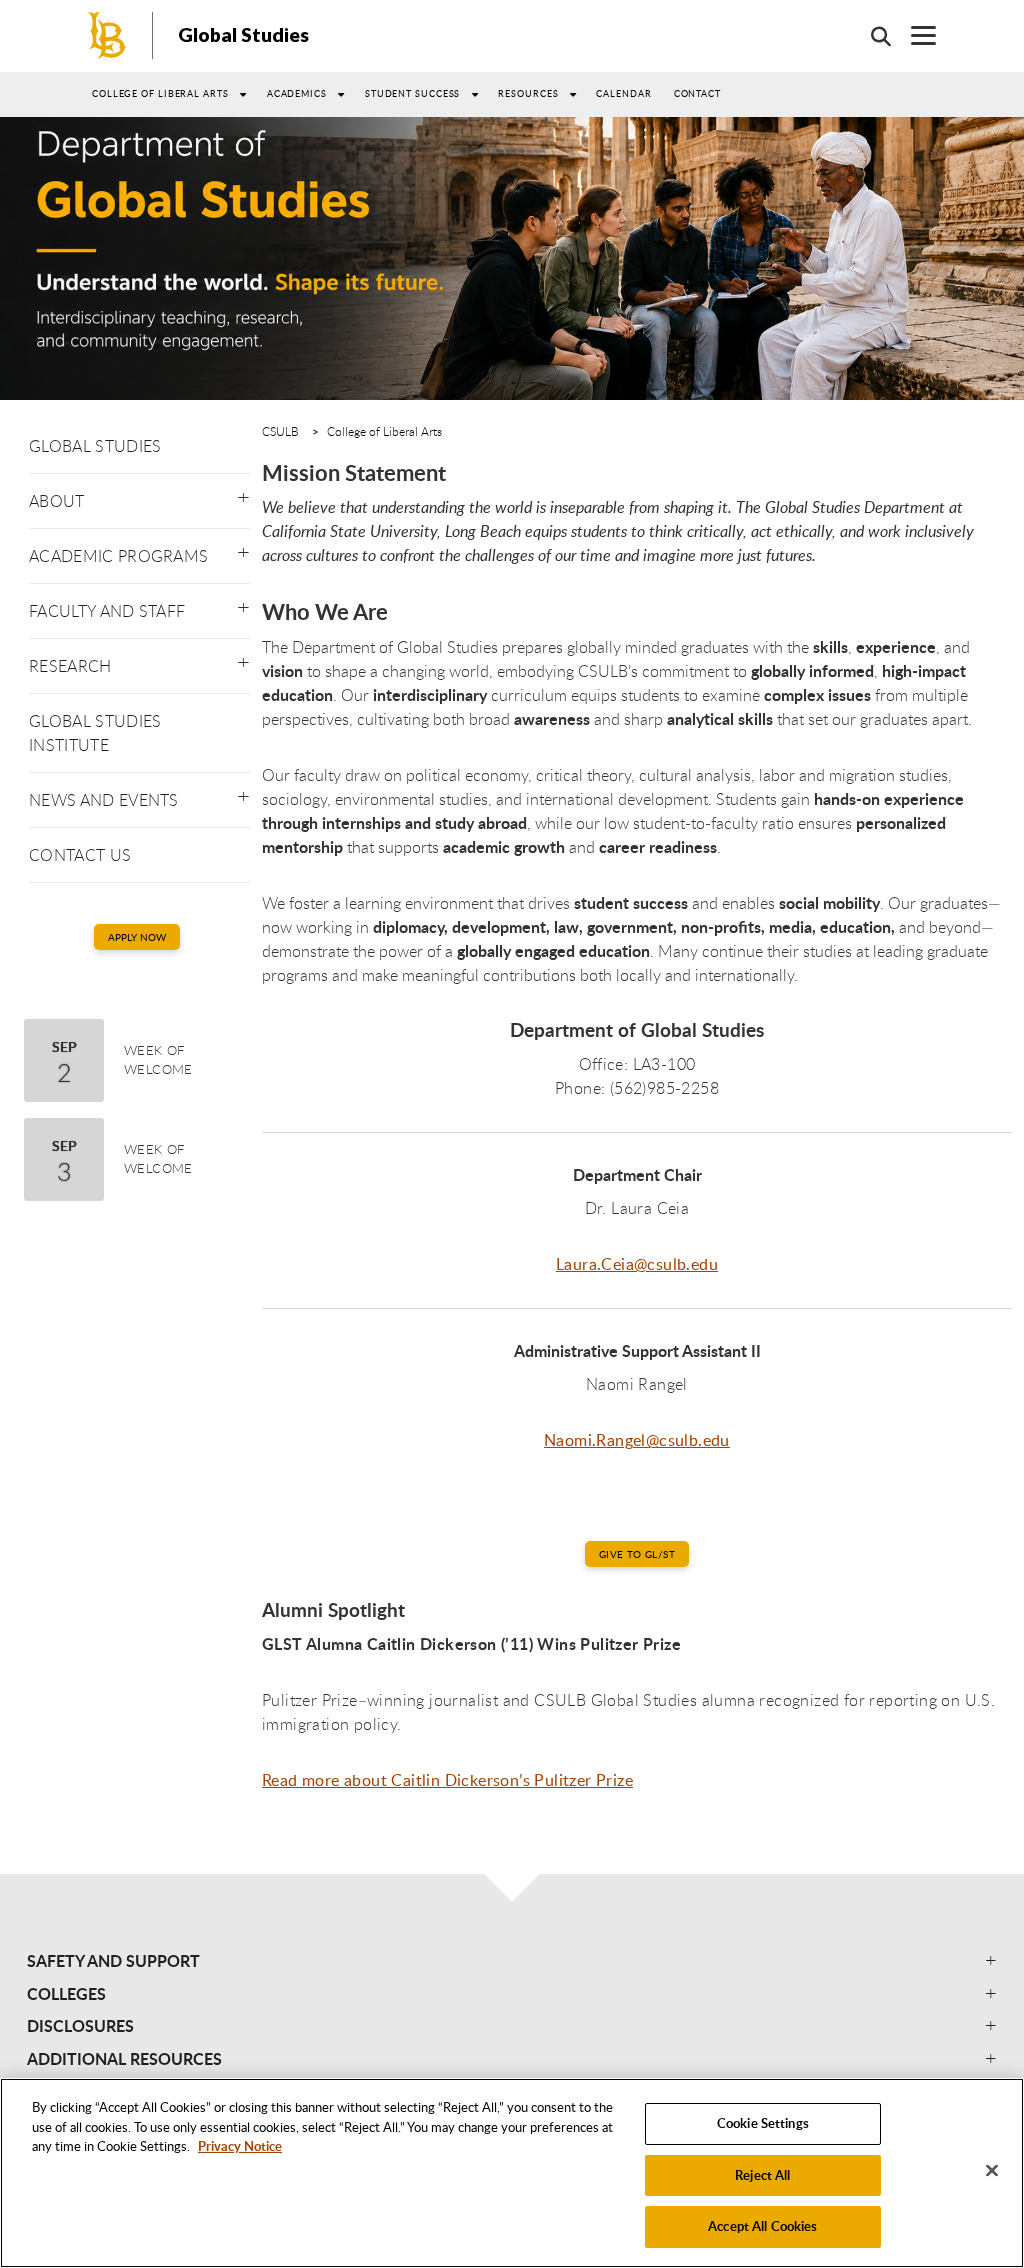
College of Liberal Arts (384, 431)
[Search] (871, 36)
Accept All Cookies (762, 2226)
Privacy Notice (240, 2146)
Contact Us (80, 855)
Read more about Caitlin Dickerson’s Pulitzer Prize (447, 1780)
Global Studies (243, 34)
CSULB (280, 431)
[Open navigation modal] (913, 35)
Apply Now (137, 937)
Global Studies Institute (95, 733)
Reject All (762, 2175)
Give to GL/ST (637, 1554)
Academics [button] (297, 93)
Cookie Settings (763, 2123)
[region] (512, 2173)
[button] (243, 493)
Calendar (623, 93)
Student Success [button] (413, 93)
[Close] (992, 2171)
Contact (697, 93)
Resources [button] (528, 93)
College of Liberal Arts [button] (160, 93)
